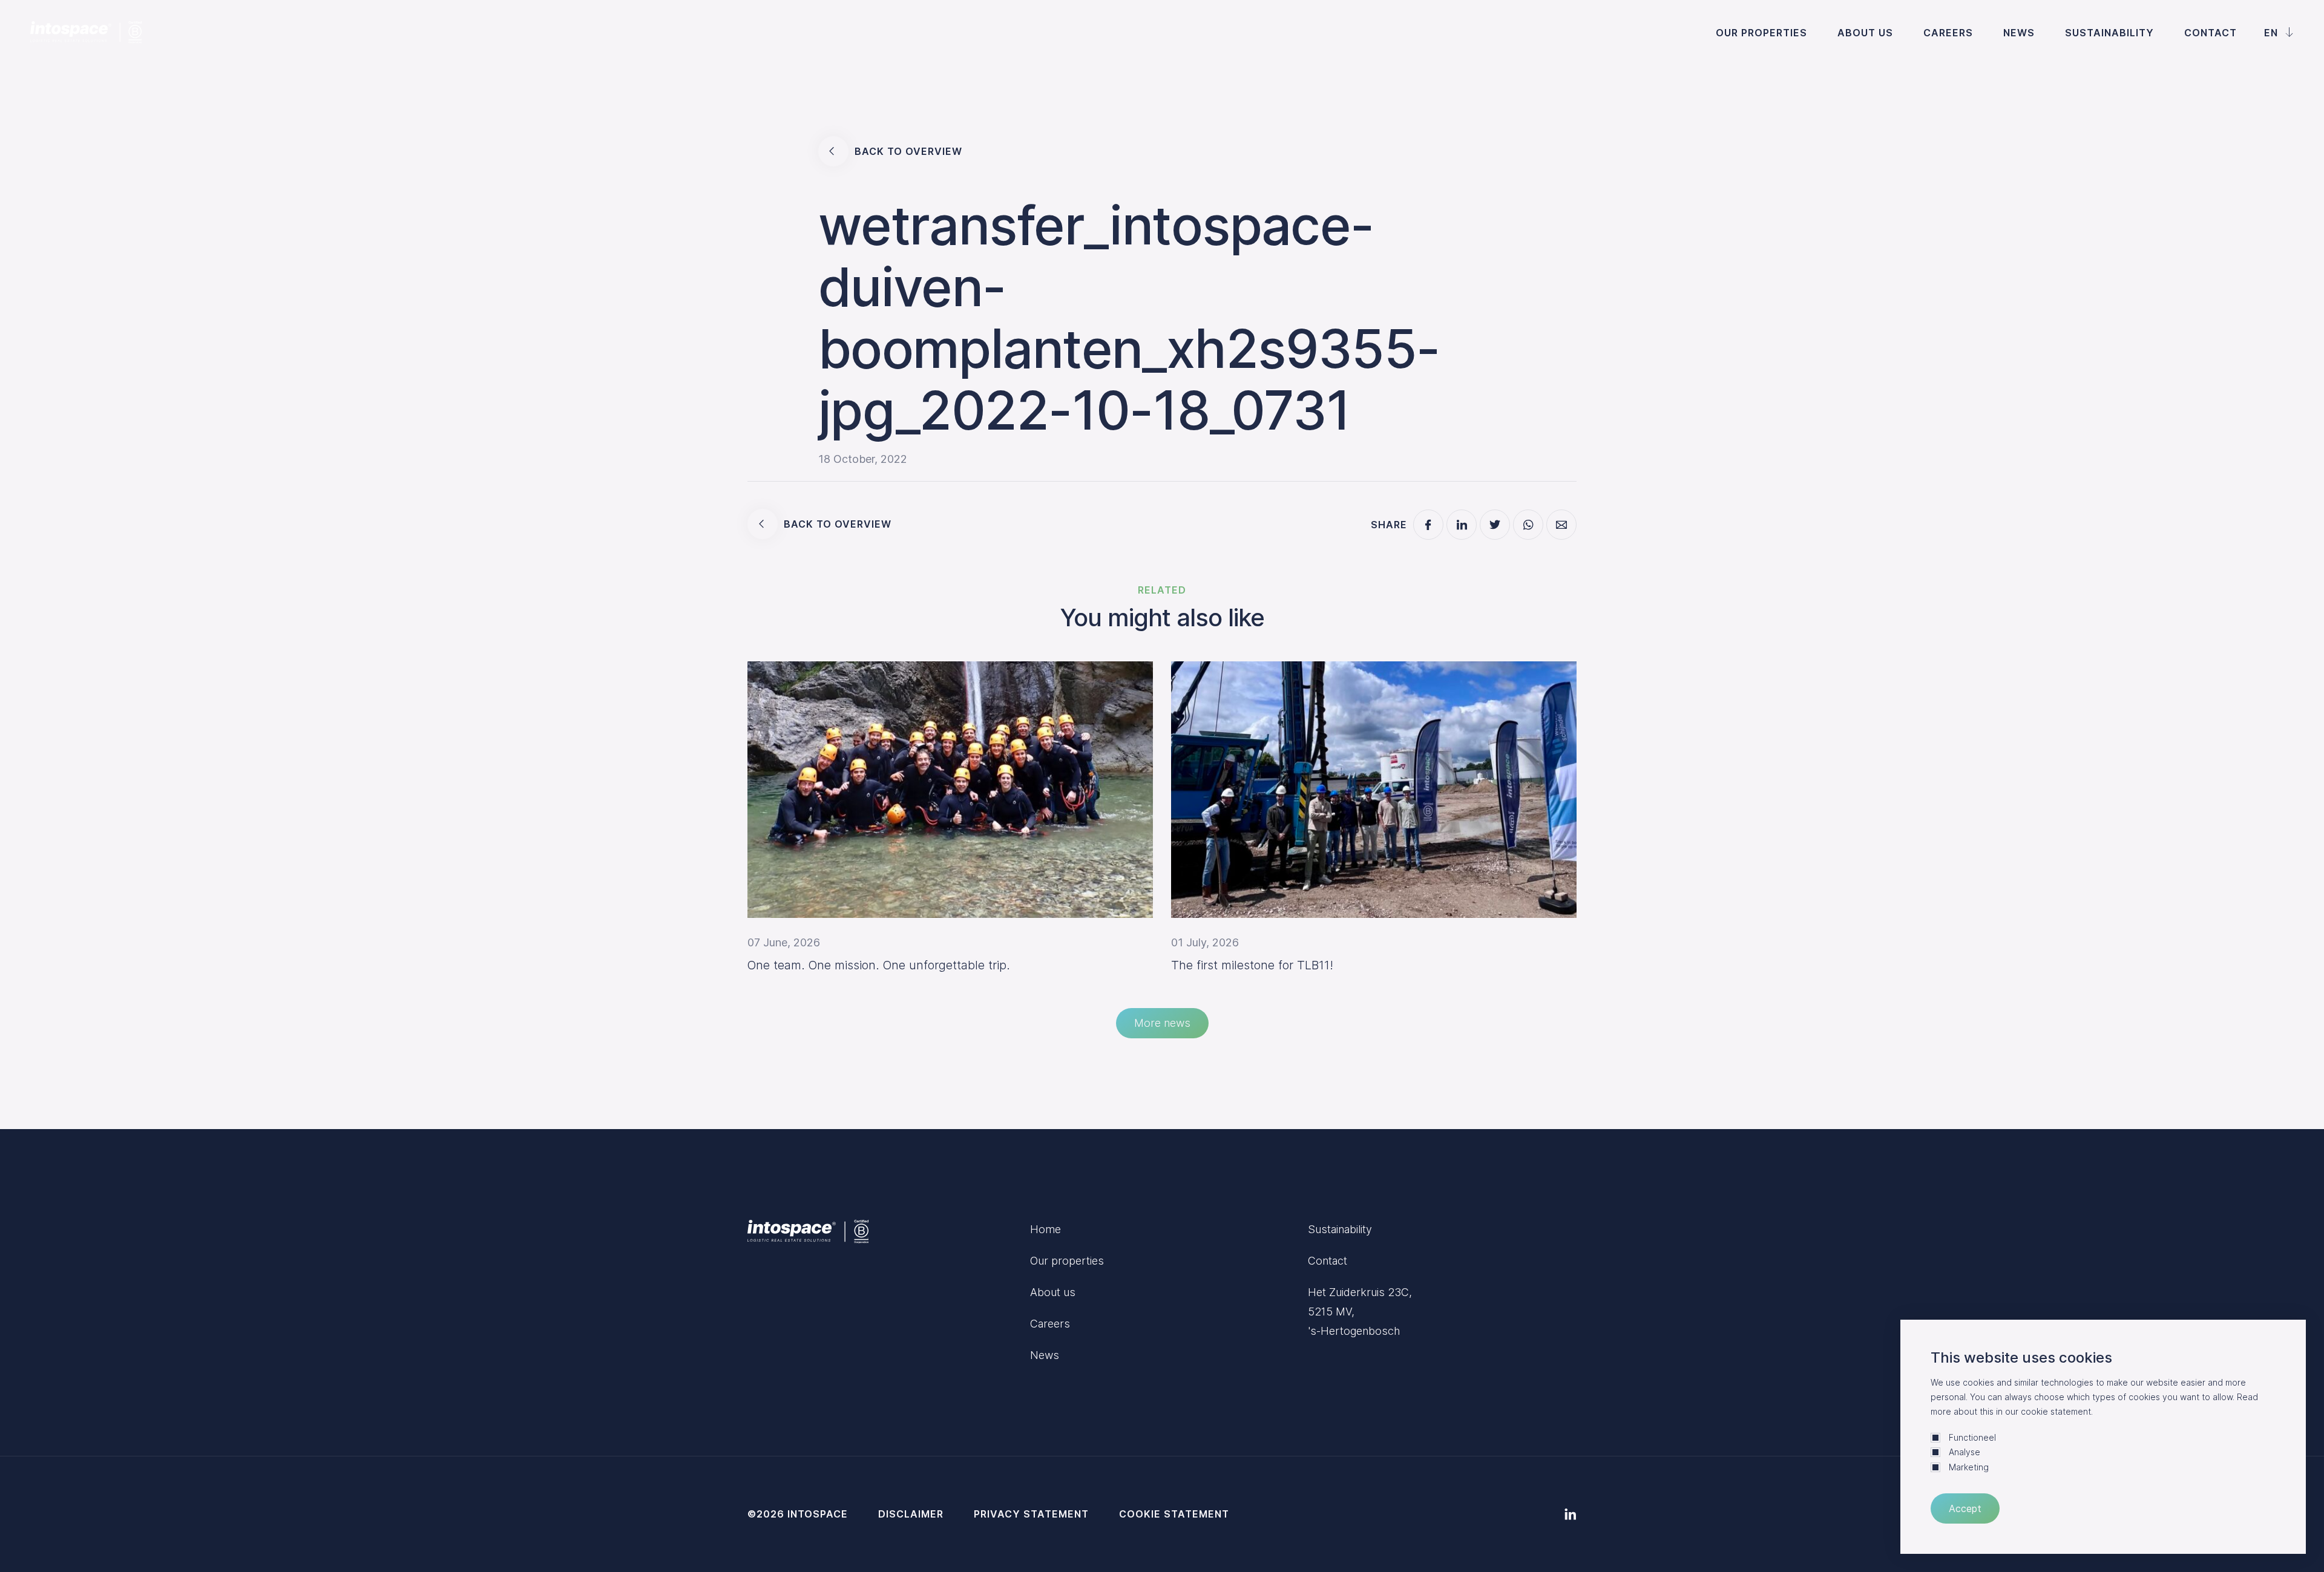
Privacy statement (1031, 1514)
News (2019, 33)
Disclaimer (911, 1514)
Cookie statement (1174, 1514)
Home (1045, 1229)
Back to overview (908, 151)
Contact (2211, 33)
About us (1865, 33)
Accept (1965, 1508)
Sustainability (2109, 33)
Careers (1948, 33)
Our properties (1761, 33)
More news (1162, 1023)
